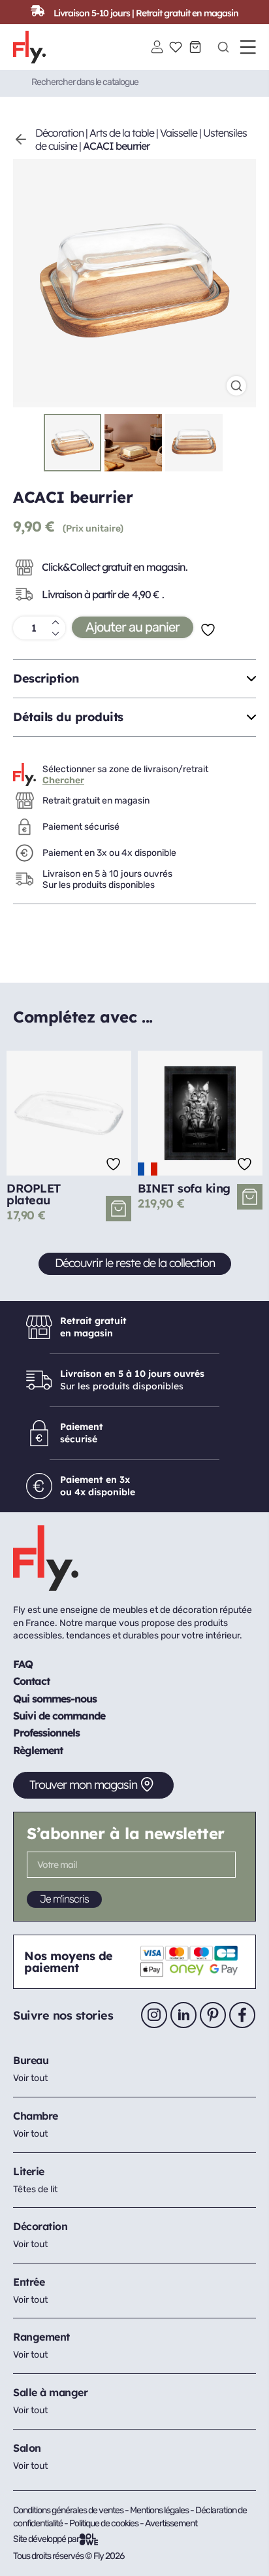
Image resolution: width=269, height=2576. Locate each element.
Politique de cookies (104, 2523)
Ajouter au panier (133, 627)
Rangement (41, 2337)
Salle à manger (50, 2392)
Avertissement (171, 2523)
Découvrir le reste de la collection (135, 1263)
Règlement (38, 1750)
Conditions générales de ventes (68, 2510)
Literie (29, 2171)
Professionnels (46, 1733)
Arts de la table (122, 133)
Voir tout (30, 2078)
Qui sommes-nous (55, 1699)
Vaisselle (179, 133)
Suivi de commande (59, 1716)
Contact (31, 1681)
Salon (27, 2448)
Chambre (36, 2116)
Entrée (29, 2282)
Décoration (59, 133)
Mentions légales (160, 2510)
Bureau (31, 2060)
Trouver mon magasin (83, 1785)
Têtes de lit (35, 2189)
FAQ (23, 1664)
